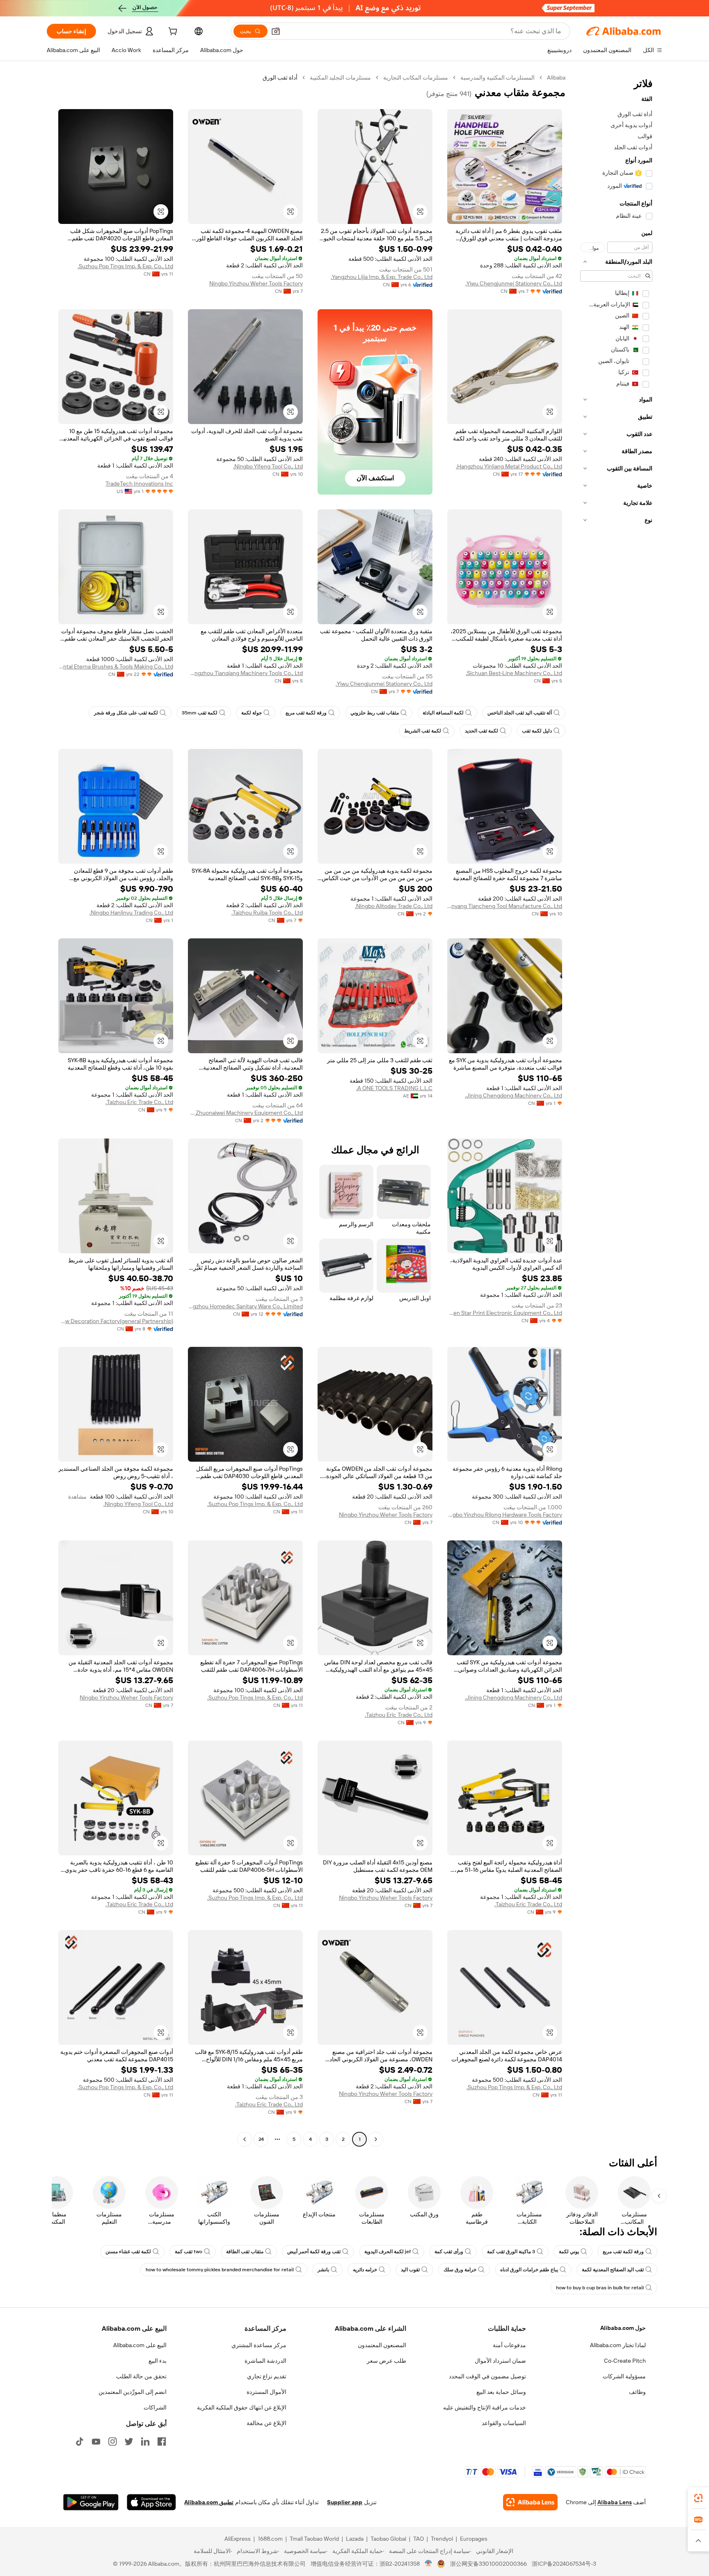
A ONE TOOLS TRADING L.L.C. (394, 1088)
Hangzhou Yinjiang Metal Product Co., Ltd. (509, 466)
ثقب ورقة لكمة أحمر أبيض (314, 2252)
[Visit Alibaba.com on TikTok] (80, 2441)
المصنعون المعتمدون (382, 2345)
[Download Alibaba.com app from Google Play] (91, 2502)
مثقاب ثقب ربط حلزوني (375, 713)
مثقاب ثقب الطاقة (245, 2252)
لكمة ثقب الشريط (423, 731)
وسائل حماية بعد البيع (501, 2392)
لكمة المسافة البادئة (443, 713)
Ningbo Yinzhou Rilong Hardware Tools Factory (505, 1515)
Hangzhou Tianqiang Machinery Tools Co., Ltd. (245, 673)
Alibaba (556, 78)
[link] (698, 2498)
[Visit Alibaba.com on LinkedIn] (145, 2441)
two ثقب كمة (189, 2252)
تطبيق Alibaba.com (209, 2502)
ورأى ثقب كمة (449, 2252)
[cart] (172, 32)
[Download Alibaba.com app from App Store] (151, 2502)
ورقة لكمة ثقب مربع (306, 713)
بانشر (323, 2270)
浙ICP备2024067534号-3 (564, 2564)
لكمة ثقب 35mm (200, 713)
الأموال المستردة (266, 2392)
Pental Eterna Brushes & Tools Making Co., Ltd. (116, 666)
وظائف (637, 2392)
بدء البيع (158, 2361)
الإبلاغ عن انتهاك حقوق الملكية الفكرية (242, 2407)
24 (261, 2139)
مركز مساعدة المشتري (259, 2345)
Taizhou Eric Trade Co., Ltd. (139, 1102)
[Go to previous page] (376, 2139)
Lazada (355, 2539)
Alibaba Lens (615, 2502)
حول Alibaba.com (623, 2328)
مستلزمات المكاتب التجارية (416, 78)
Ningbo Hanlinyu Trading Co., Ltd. (131, 913)
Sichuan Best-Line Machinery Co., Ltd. (514, 673)
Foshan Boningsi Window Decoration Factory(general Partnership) (116, 1321)
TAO (419, 2539)
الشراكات (155, 2407)
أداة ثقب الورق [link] (280, 78)
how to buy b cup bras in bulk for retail (600, 2288)
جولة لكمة (252, 713)
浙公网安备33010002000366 (488, 2564)
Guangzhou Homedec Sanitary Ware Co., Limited (245, 1306)
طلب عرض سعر (387, 2361)
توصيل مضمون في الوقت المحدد (487, 2376)
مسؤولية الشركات (624, 2376)
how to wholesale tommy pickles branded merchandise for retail (220, 2270)
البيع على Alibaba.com (140, 2345)
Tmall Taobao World (314, 2539)
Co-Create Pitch (625, 2361)
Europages (474, 2539)
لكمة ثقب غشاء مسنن (128, 2252)
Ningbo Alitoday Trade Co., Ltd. (394, 906)
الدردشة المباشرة (265, 2361)
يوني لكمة (569, 2252)
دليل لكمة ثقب (537, 731)
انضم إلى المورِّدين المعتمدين (133, 2392)
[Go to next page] (245, 2139)
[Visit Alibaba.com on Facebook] (162, 2441)
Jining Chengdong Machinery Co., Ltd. (513, 1095)
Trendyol (442, 2539)
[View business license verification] (429, 2564)
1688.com (270, 2539)
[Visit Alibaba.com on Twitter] (129, 2441)
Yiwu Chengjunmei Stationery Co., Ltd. (514, 283)
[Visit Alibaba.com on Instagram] (112, 2441)
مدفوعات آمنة (509, 2345)
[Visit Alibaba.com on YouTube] (96, 2441)
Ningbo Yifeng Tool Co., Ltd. (268, 466)
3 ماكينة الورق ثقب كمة (511, 2252)
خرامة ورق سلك (460, 2270)
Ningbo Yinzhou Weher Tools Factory (256, 283)
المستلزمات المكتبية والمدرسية (497, 78)
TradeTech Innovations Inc (139, 484)
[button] (276, 31)
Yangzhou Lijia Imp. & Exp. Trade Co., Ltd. (382, 277)
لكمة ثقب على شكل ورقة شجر (126, 713)
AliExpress (238, 2539)
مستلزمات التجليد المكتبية (340, 78)
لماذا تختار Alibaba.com (618, 2345)
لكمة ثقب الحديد (481, 731)
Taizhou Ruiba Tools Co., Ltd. (267, 913)
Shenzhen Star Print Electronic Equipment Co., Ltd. (505, 1313)
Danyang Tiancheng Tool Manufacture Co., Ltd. (505, 906)
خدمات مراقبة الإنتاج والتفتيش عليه (485, 2407)
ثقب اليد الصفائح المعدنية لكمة (613, 2270)
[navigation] (616, 1109)
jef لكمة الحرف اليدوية (388, 2252)
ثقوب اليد (410, 2270)
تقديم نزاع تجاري (267, 2376)
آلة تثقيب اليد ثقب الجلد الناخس (520, 713)
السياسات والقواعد (504, 2423)
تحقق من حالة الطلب (141, 2376)
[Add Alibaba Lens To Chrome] (530, 2502)
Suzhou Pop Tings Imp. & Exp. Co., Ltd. (125, 266)
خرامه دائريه (365, 2270)
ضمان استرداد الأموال (500, 2361)
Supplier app (345, 2502)
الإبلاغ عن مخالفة (266, 2423)
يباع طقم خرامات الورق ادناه (529, 2270)
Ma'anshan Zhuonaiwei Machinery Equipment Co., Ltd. (245, 1113)
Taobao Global (388, 2539)
